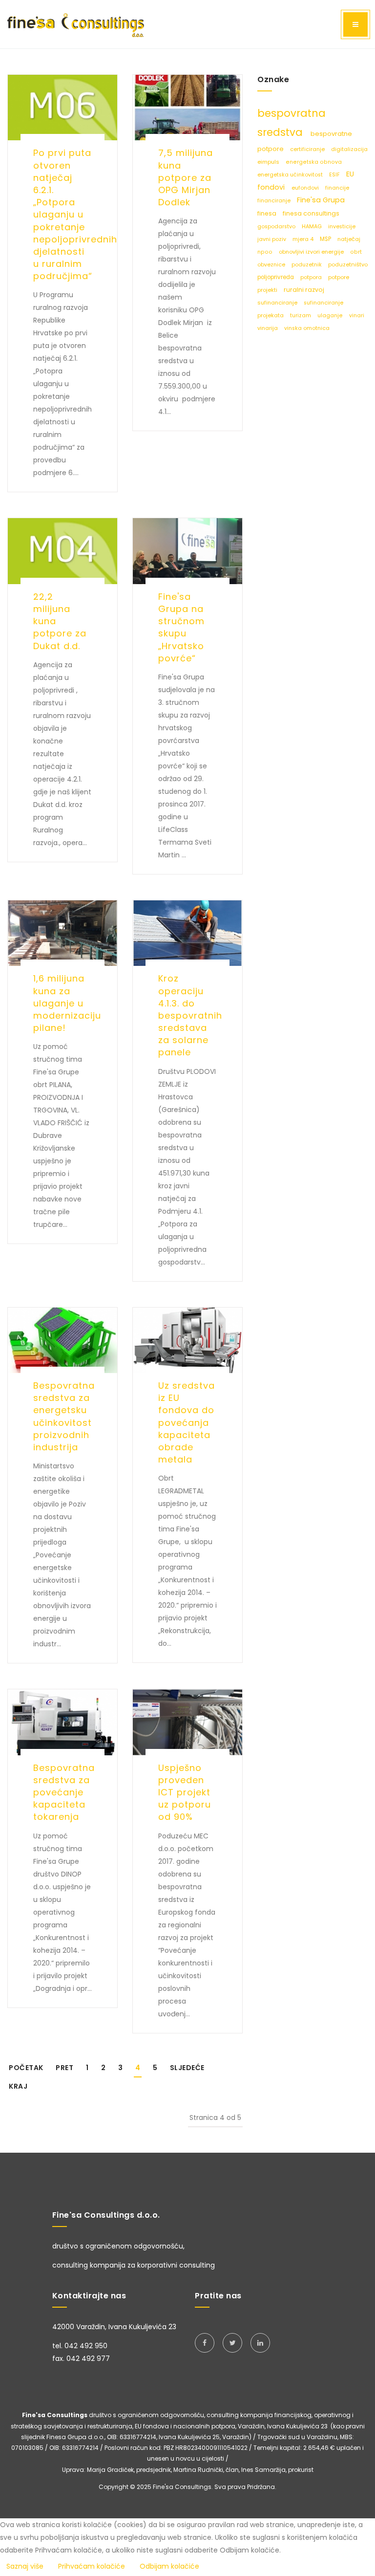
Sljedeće (187, 2068)
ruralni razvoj (304, 290)
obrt (356, 252)
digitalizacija (349, 149)
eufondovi (306, 188)
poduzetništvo (348, 264)
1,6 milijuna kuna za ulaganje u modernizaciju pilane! (67, 1003)
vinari (357, 316)
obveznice (272, 265)
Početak (26, 2068)
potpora (312, 277)
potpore (339, 277)
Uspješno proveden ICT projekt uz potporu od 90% (185, 1792)
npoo (266, 252)
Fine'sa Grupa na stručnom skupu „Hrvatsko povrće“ (181, 627)
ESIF (335, 175)
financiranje (275, 201)
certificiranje (308, 149)
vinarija (268, 328)
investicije (342, 227)
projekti (268, 290)
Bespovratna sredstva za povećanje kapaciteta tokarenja (64, 1792)
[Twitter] (232, 2343)
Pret (64, 2068)
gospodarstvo (277, 227)
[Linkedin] (260, 2343)
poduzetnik (307, 265)
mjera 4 (304, 239)
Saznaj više (25, 2566)
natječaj (349, 239)
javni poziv (272, 239)
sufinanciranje (278, 303)
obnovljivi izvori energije (312, 252)
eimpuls (269, 162)
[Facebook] (205, 2343)
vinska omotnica (307, 328)
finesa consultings (311, 213)
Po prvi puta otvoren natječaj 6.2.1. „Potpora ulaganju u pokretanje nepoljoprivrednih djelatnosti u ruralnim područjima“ (75, 214)
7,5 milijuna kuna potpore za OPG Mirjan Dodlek (186, 177)
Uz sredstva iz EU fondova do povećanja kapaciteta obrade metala (187, 1422)
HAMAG (312, 227)
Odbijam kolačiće (169, 2566)
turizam (301, 316)
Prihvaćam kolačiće (92, 2566)
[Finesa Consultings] (76, 24)
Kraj (18, 2086)
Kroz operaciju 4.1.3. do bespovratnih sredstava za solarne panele (190, 1015)
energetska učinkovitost (291, 175)
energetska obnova (314, 162)
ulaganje (331, 316)
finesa (268, 213)
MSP (326, 239)
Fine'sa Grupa (321, 200)
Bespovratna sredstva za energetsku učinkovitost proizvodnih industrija (64, 1416)
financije (337, 188)
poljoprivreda (276, 277)
